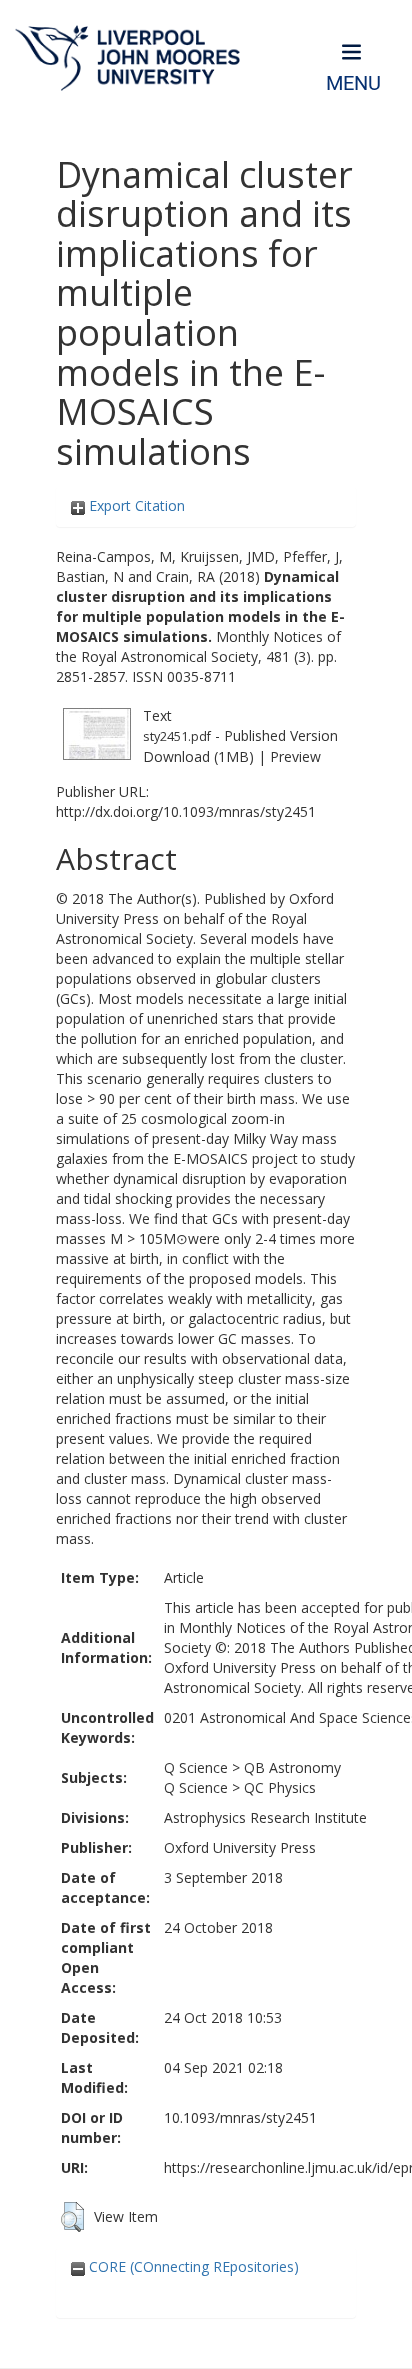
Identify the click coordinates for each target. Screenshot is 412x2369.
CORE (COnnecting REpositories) (192, 2266)
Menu (353, 83)
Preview (295, 756)
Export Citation (135, 505)
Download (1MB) (198, 756)
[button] (72, 2217)
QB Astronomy (292, 1767)
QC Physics (280, 1787)
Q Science (196, 1767)
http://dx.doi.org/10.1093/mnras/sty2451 (186, 811)
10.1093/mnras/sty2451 (240, 2117)
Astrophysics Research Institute (265, 1817)
